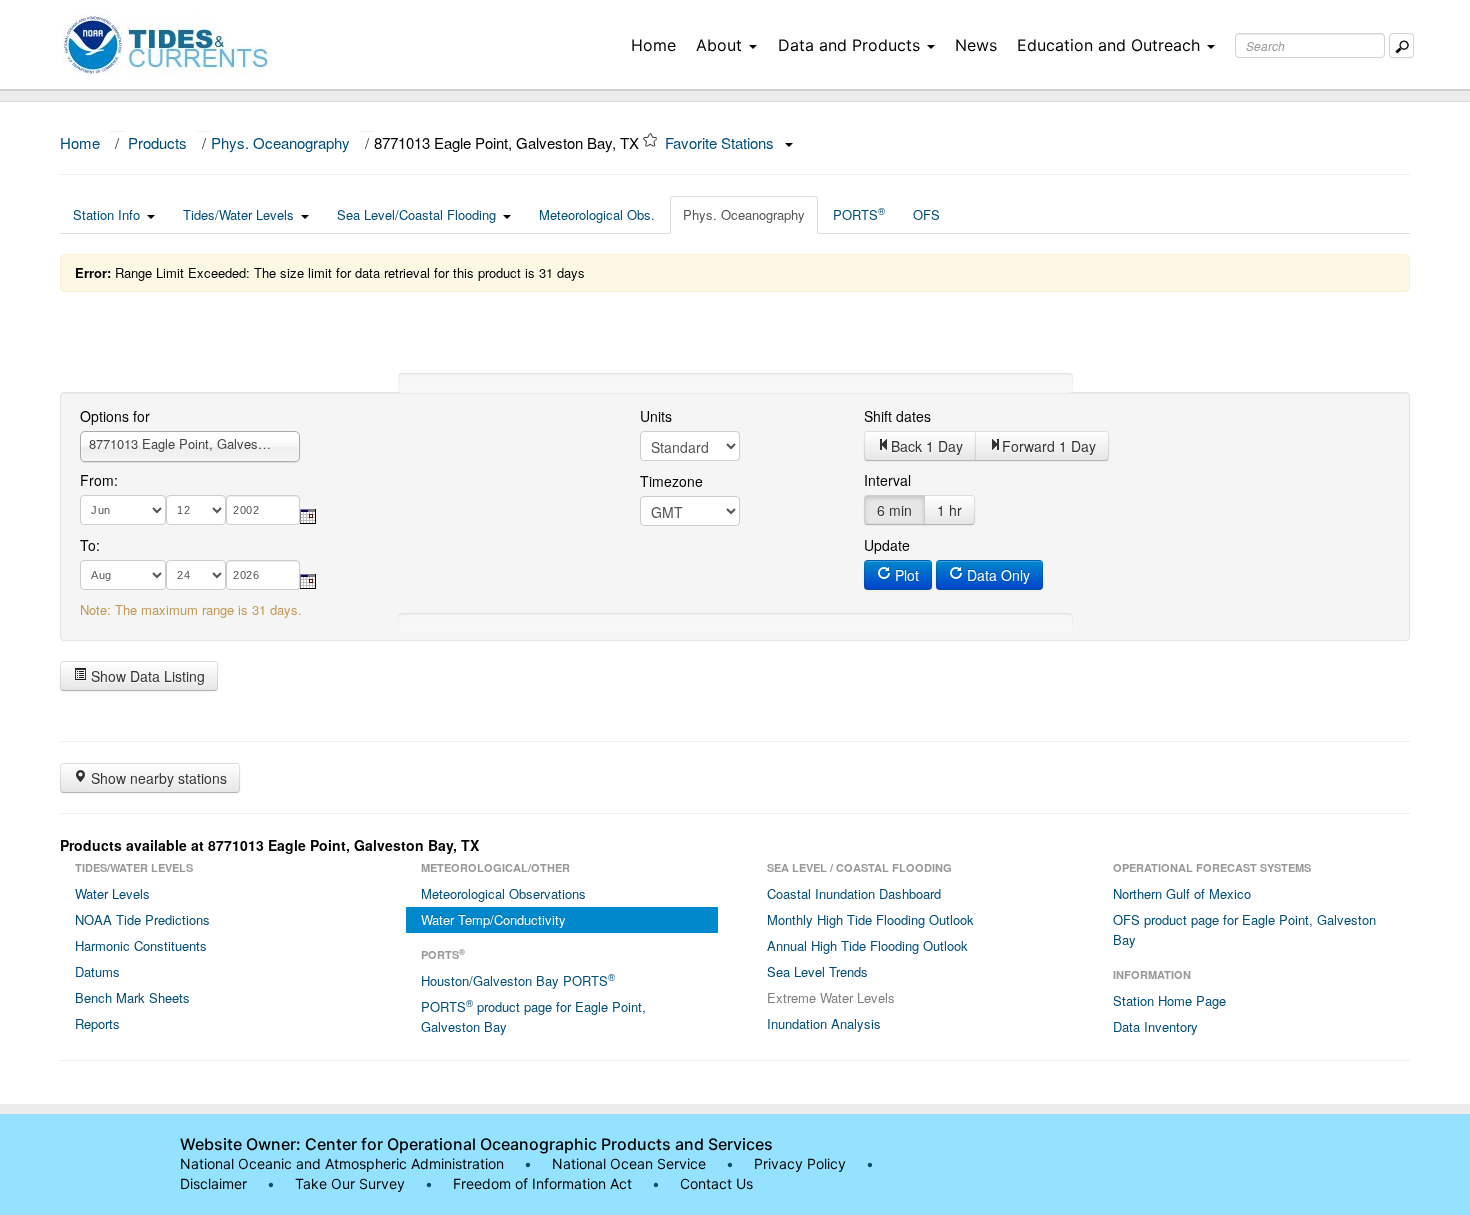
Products (157, 142)
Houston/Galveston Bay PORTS (518, 980)
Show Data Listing (146, 676)
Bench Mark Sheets (132, 997)
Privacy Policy (800, 1163)
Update (887, 545)
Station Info (106, 214)
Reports (97, 1023)
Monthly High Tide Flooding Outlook (870, 919)
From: (99, 480)
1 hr (949, 510)
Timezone (671, 481)
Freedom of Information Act (542, 1183)
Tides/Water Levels (238, 214)
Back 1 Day (927, 446)
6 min (894, 510)
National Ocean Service (629, 1163)
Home (653, 45)
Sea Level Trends (817, 971)
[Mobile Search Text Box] (1401, 45)
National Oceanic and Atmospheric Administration (342, 1163)
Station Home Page (1169, 1000)
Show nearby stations (157, 778)
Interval (887, 480)
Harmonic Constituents (141, 945)
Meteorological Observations (503, 893)
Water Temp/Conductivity (493, 919)
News (976, 45)
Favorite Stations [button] (721, 142)
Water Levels (112, 893)
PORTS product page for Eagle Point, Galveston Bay (533, 1016)
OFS (926, 214)
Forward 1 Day (1049, 446)
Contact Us (716, 1183)
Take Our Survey (352, 1183)
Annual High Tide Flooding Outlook (867, 945)
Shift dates (897, 416)
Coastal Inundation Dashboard (854, 893)
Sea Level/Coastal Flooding (416, 214)
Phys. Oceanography (280, 142)
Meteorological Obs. (597, 214)
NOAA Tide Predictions (142, 919)
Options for (115, 416)
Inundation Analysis (824, 1023)
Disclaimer (213, 1183)
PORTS (859, 214)
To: (90, 545)
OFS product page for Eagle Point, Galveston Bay (1244, 929)
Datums (97, 971)
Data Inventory (1155, 1026)
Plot (905, 575)
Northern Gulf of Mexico (1182, 893)
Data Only (996, 575)
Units (656, 416)
